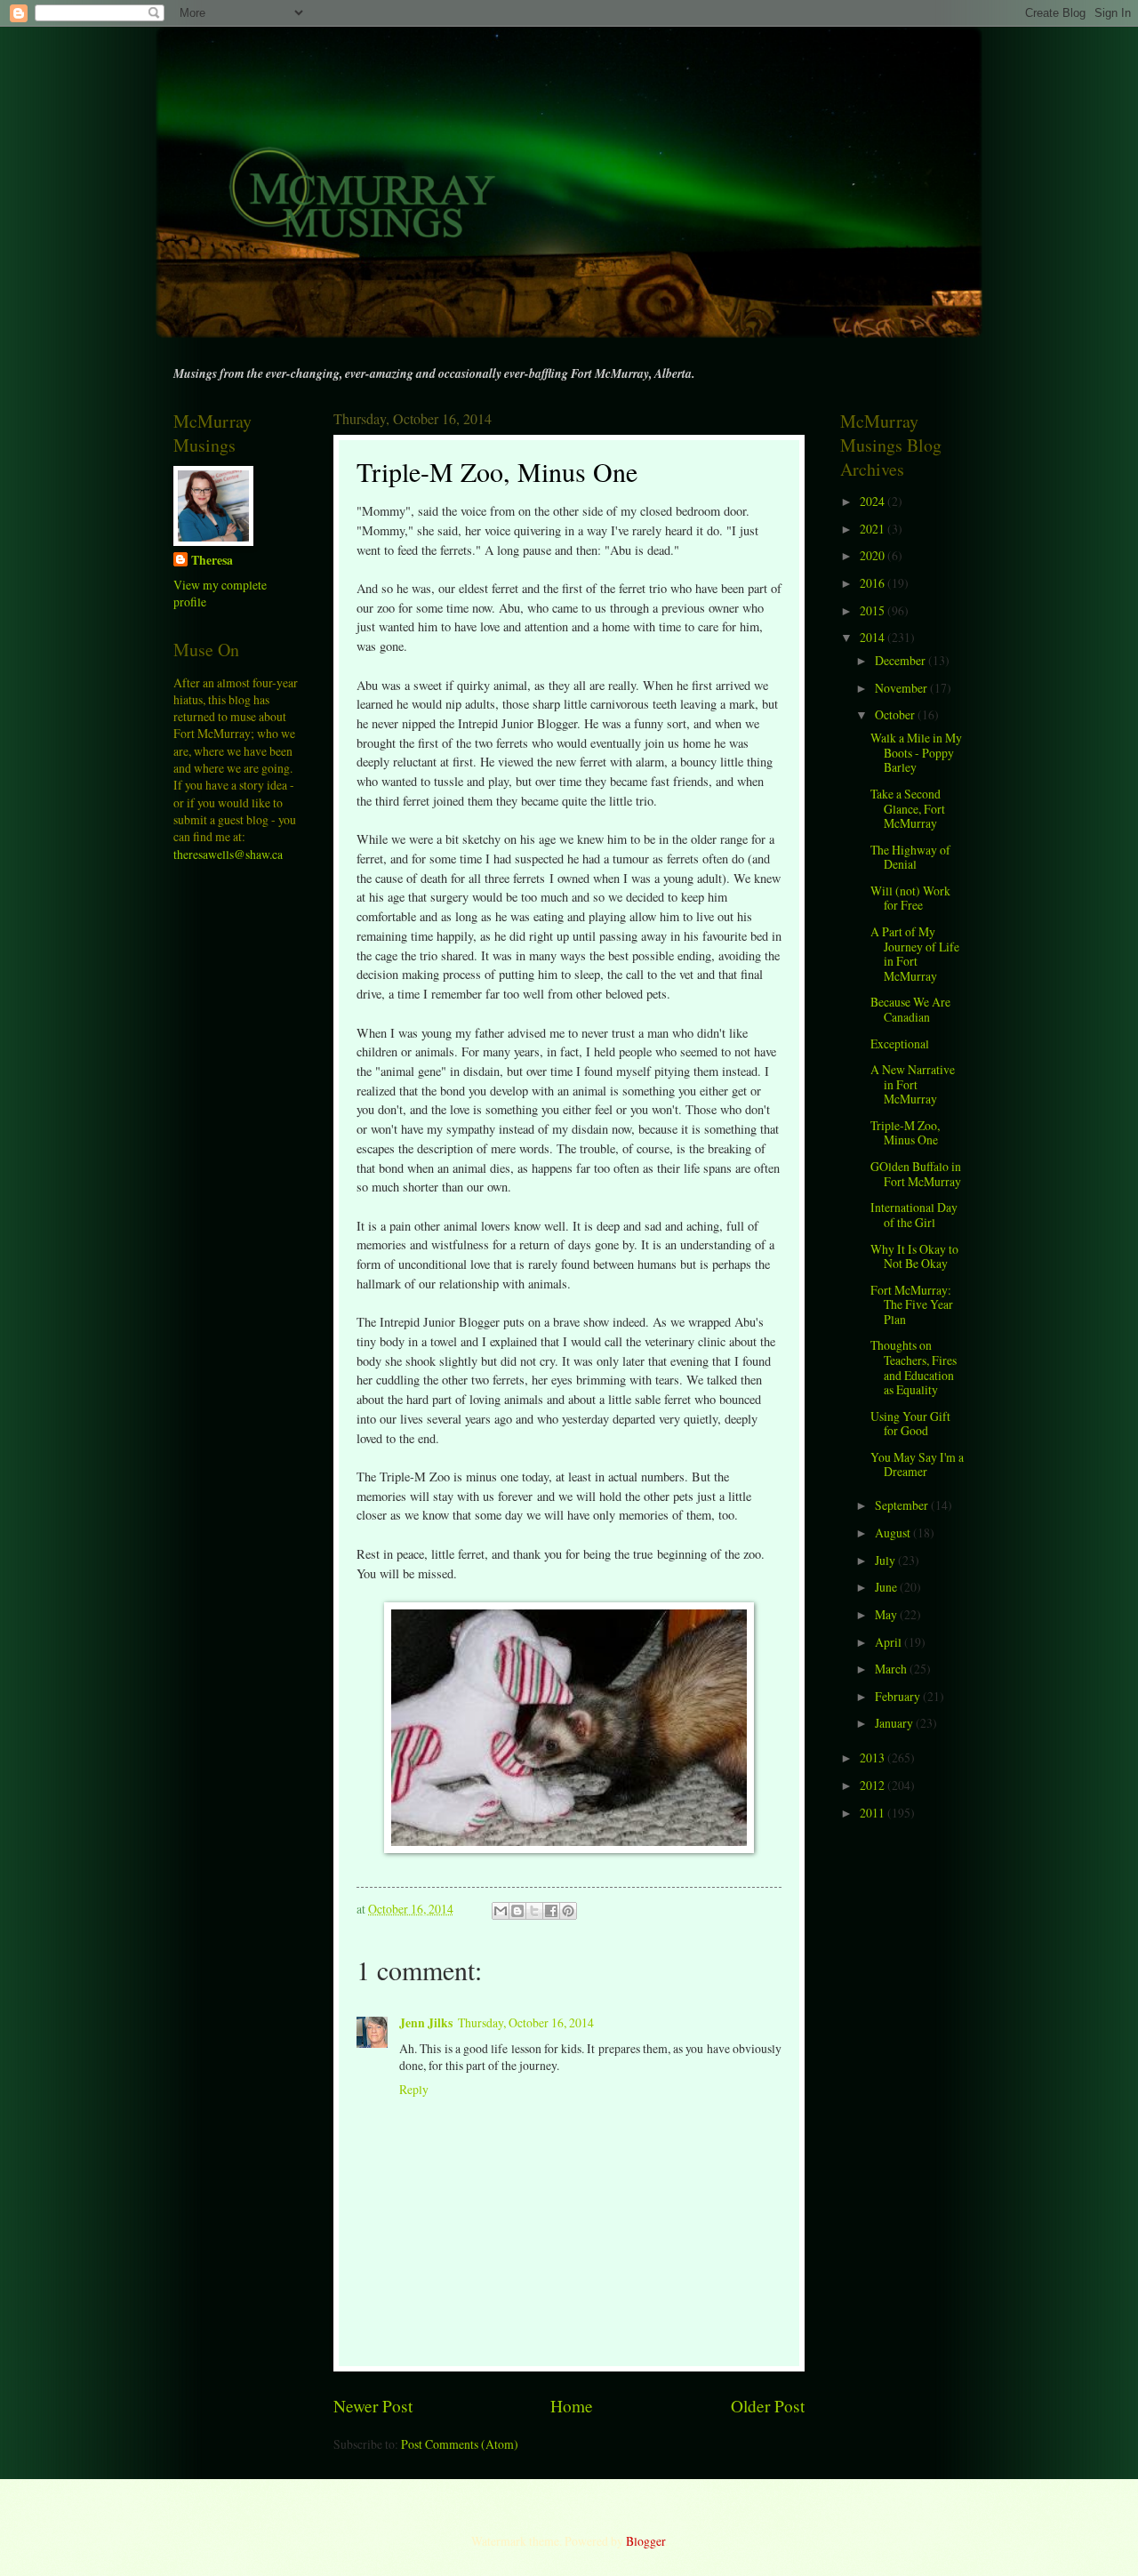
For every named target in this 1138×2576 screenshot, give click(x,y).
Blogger (645, 2541)
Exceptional (900, 1043)
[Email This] (501, 1911)
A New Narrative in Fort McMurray (913, 1084)
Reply (414, 2089)
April (890, 1642)
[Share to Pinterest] (568, 1911)
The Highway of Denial (910, 857)
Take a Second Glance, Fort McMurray (908, 808)
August (894, 1533)
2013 (874, 1757)
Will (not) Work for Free (910, 898)
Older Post (768, 2406)
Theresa (212, 561)
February (899, 1696)
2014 (874, 637)
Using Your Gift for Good (910, 1424)
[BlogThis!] (517, 1911)
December (902, 660)
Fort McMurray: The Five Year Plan (912, 1304)
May (887, 1614)
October (896, 714)
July (886, 1560)
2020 (874, 555)
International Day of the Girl (914, 1215)
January (895, 1723)
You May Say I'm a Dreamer (917, 1465)
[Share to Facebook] (551, 1911)
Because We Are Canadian (910, 1009)
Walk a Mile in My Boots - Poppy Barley (916, 752)
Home (572, 2406)
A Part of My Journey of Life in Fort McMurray (915, 954)
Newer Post (373, 2406)
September (903, 1505)
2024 (874, 501)
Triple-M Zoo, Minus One (905, 1133)
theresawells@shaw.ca (228, 854)
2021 (874, 529)
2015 (874, 610)
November (902, 688)
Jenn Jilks (426, 2023)
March (892, 1669)
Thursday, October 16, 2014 (526, 2022)
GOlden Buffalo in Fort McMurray (916, 1174)
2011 (874, 1813)
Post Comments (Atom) (460, 2444)
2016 (874, 583)
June (887, 1587)
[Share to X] (534, 1911)
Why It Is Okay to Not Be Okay (914, 1256)
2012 (874, 1785)
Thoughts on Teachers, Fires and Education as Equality (914, 1367)
